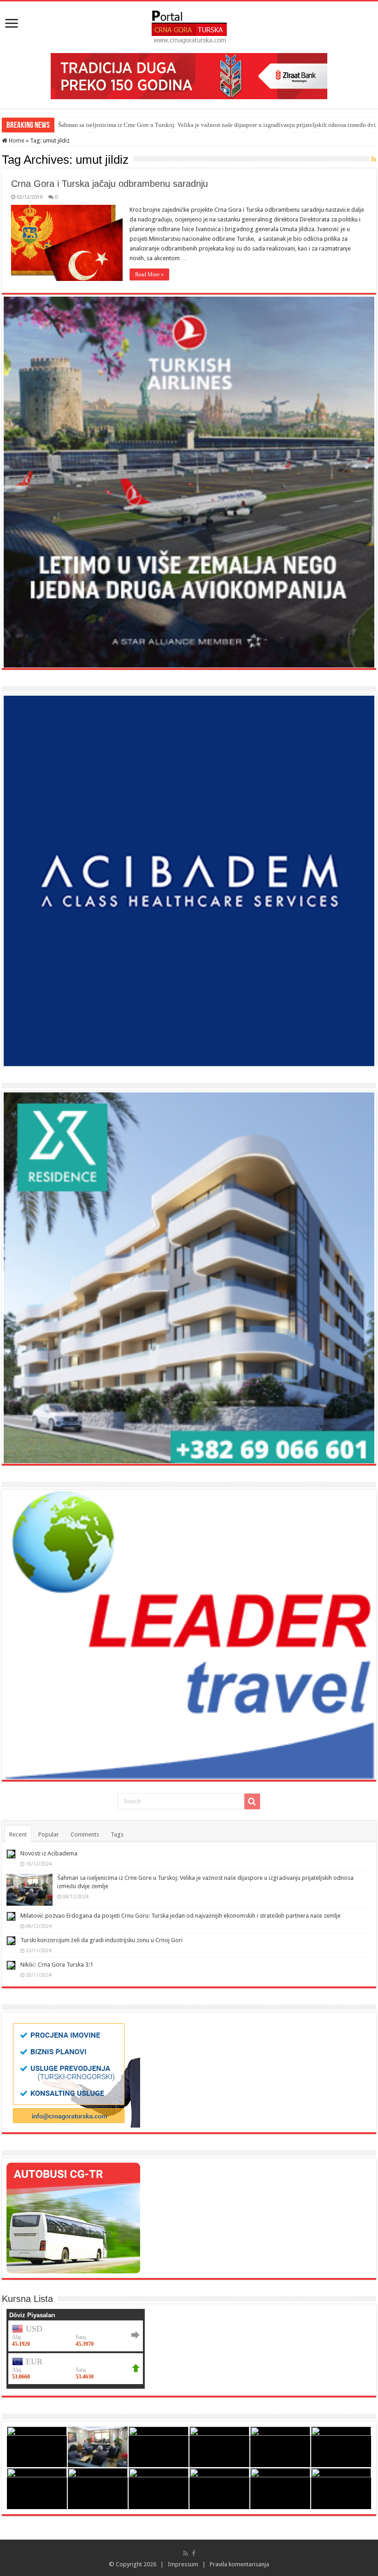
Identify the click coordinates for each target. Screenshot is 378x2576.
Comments (85, 1834)
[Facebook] (194, 2553)
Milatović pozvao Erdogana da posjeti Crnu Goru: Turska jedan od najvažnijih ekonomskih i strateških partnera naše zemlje (180, 1916)
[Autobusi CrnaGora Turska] (73, 2217)
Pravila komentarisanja (239, 2564)
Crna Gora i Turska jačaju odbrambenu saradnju (109, 184)
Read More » (149, 274)
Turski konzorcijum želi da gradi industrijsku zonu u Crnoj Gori (101, 1940)
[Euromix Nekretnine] (189, 1278)
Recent (18, 1834)
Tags (117, 1834)
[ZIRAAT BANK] (189, 75)
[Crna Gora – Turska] (189, 25)
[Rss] (186, 2553)
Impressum (183, 2564)
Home (16, 140)
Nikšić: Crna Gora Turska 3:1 (57, 1965)
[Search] (252, 1801)
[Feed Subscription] (374, 159)
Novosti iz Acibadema (49, 1853)
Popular (49, 1834)
